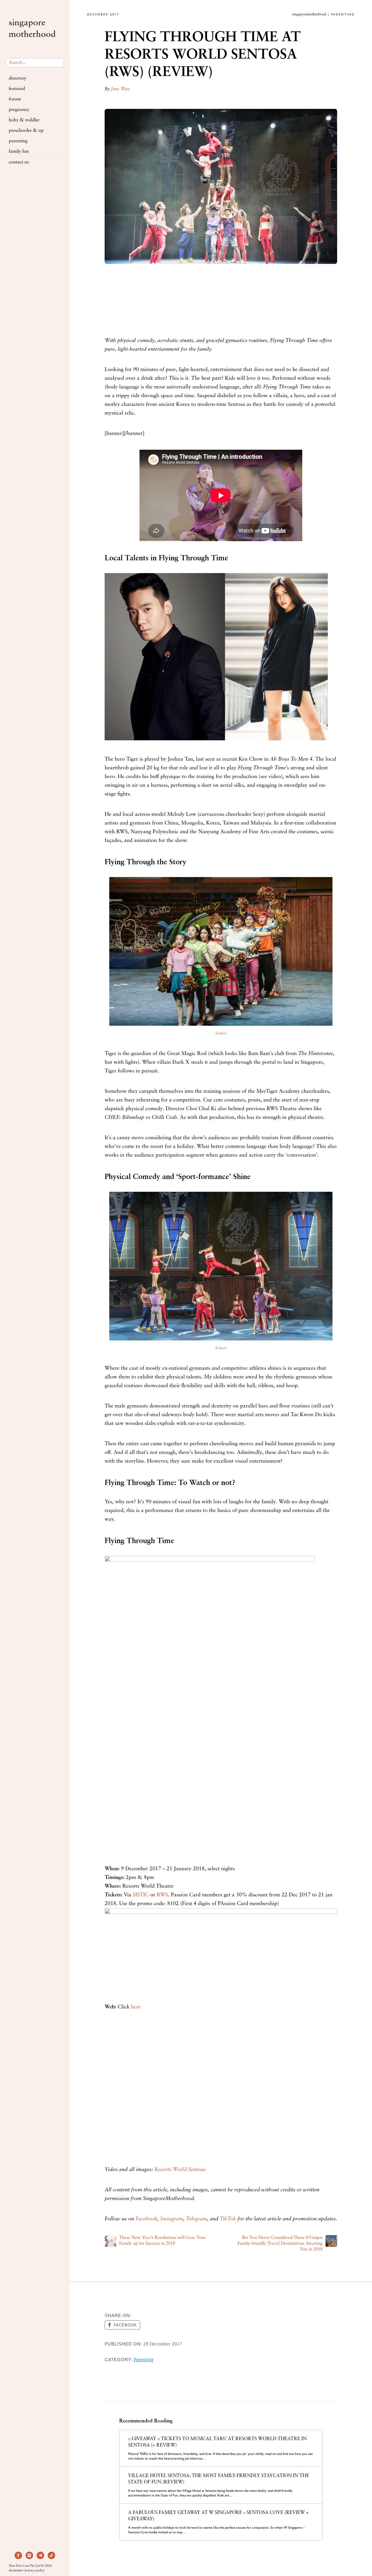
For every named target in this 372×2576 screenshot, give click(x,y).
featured (17, 89)
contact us (19, 162)
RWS (162, 1895)
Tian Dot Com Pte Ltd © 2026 (30, 2566)
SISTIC (141, 1895)
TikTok (228, 2219)
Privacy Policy (35, 2571)
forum (15, 99)
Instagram (172, 2219)
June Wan (120, 89)
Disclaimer (16, 2571)
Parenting (18, 141)
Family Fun (19, 152)
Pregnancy (19, 110)
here (136, 2007)
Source (221, 1033)
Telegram (196, 2219)
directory (18, 78)
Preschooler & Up (26, 131)
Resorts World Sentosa (180, 2170)
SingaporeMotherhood (32, 29)
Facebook (146, 2219)
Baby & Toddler (24, 120)
